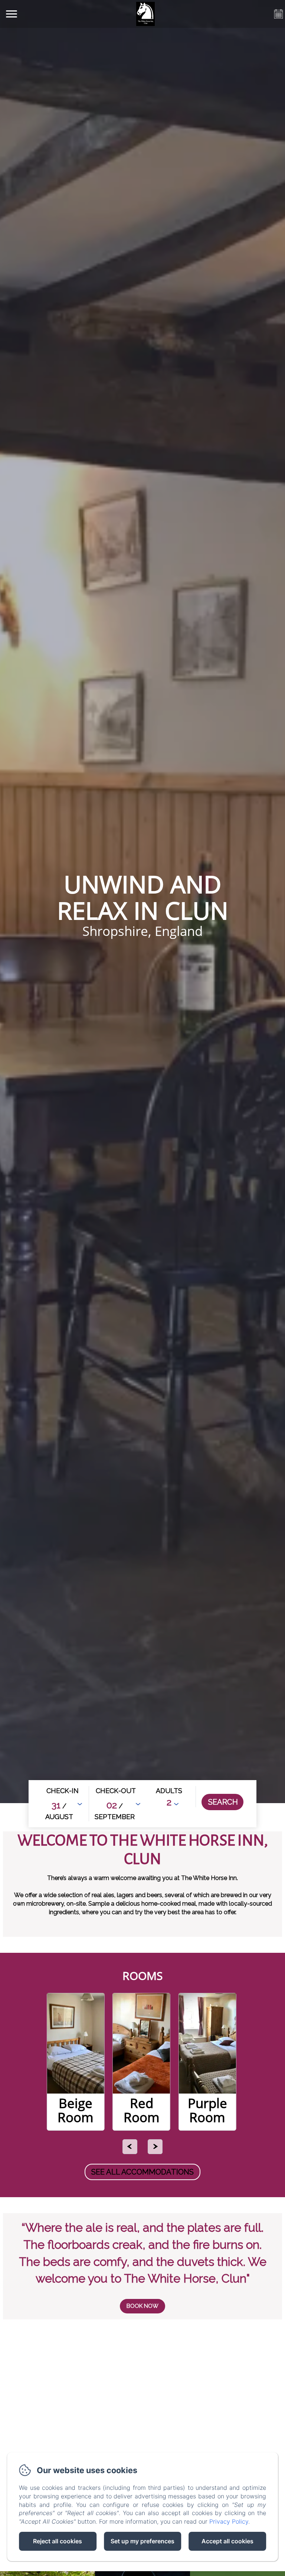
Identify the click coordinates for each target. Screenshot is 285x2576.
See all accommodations (142, 2172)
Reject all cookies (58, 2541)
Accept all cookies (227, 2541)
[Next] (155, 2147)
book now (142, 2306)
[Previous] (130, 2147)
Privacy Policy (229, 2521)
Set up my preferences (142, 2541)
